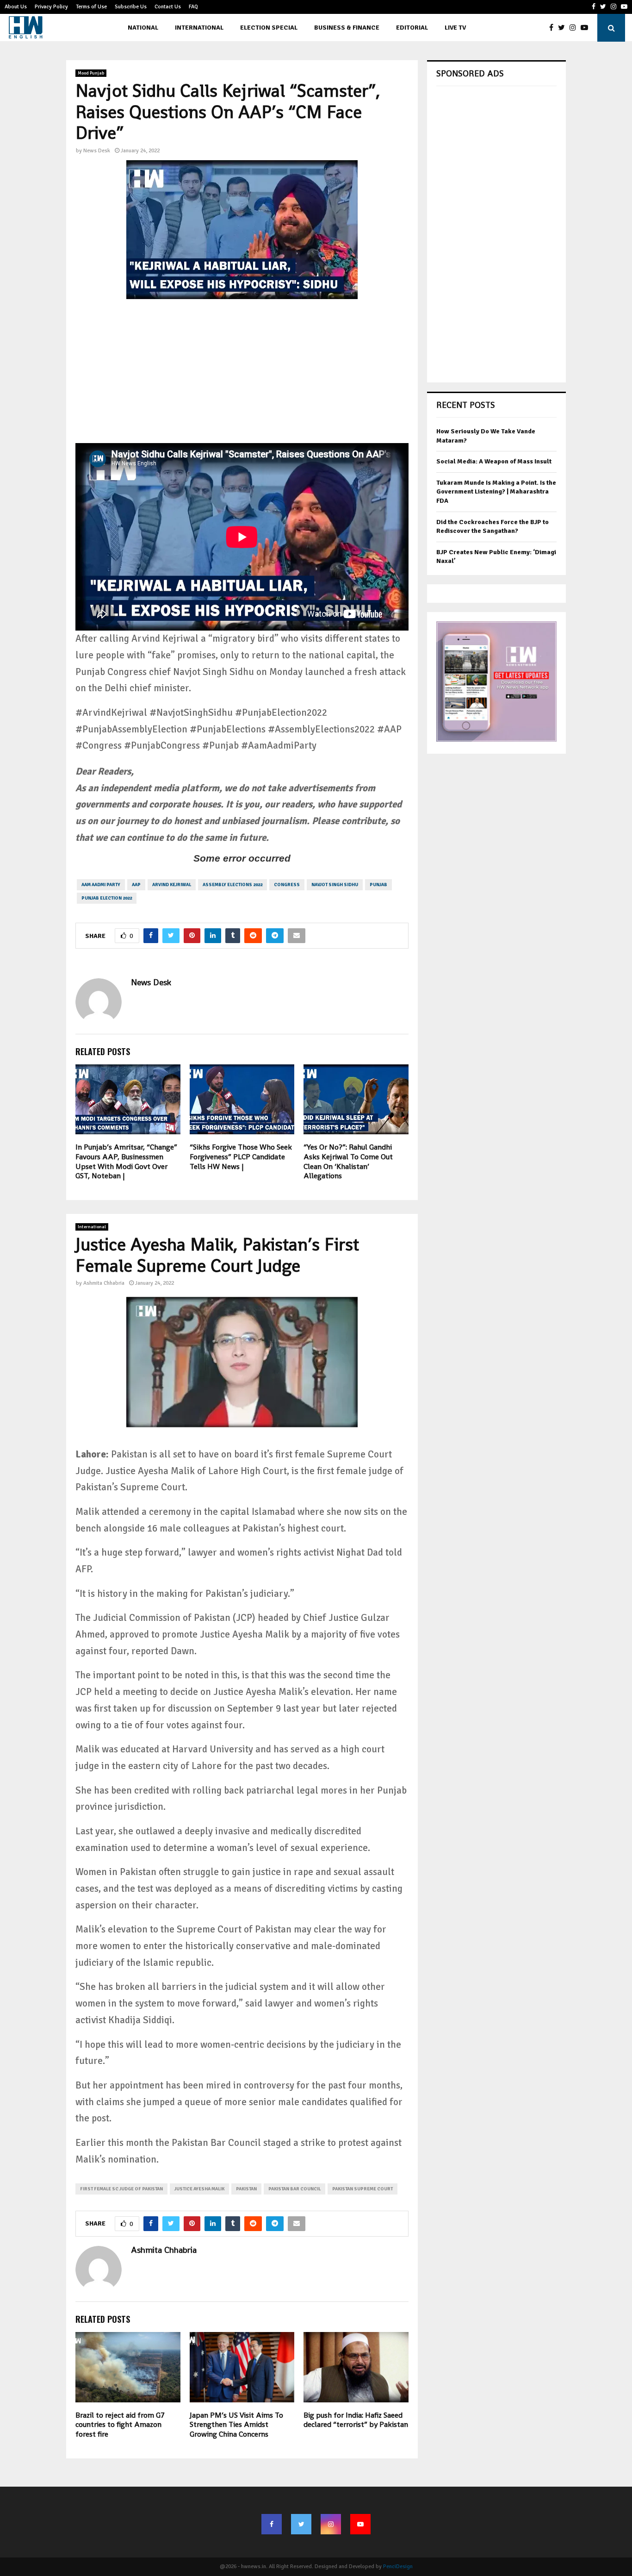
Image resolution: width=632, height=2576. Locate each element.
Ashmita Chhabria (104, 1283)
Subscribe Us (131, 7)
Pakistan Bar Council (294, 2189)
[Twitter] (564, 28)
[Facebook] (554, 28)
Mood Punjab (91, 73)
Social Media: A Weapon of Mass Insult (494, 461)
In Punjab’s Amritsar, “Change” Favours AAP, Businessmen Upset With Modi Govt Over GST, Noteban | (126, 1161)
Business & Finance (347, 28)
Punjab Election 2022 (107, 898)
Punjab (378, 885)
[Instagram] (575, 28)
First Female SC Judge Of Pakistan (121, 2189)
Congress (287, 885)
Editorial (412, 28)
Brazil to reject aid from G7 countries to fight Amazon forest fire (120, 2425)
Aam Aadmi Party (101, 885)
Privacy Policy (51, 7)
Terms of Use (91, 7)
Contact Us (168, 7)
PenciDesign (398, 2567)
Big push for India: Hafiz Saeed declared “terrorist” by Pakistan (356, 2420)
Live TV (455, 28)
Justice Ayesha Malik (199, 2189)
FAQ (193, 7)
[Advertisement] (242, 378)
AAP (136, 885)
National (143, 28)
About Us (16, 7)
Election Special (269, 28)
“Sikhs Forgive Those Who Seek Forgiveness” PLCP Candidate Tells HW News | (241, 1157)
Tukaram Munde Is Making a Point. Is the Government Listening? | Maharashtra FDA (496, 492)
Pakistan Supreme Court (362, 2189)
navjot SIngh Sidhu (335, 885)
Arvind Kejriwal (172, 885)
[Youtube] (587, 28)
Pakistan (246, 2189)
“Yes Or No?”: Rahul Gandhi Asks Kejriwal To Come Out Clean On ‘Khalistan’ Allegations (348, 1161)
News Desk (97, 151)
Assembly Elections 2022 (232, 885)
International (199, 28)
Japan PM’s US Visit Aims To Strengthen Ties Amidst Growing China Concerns (236, 2425)
